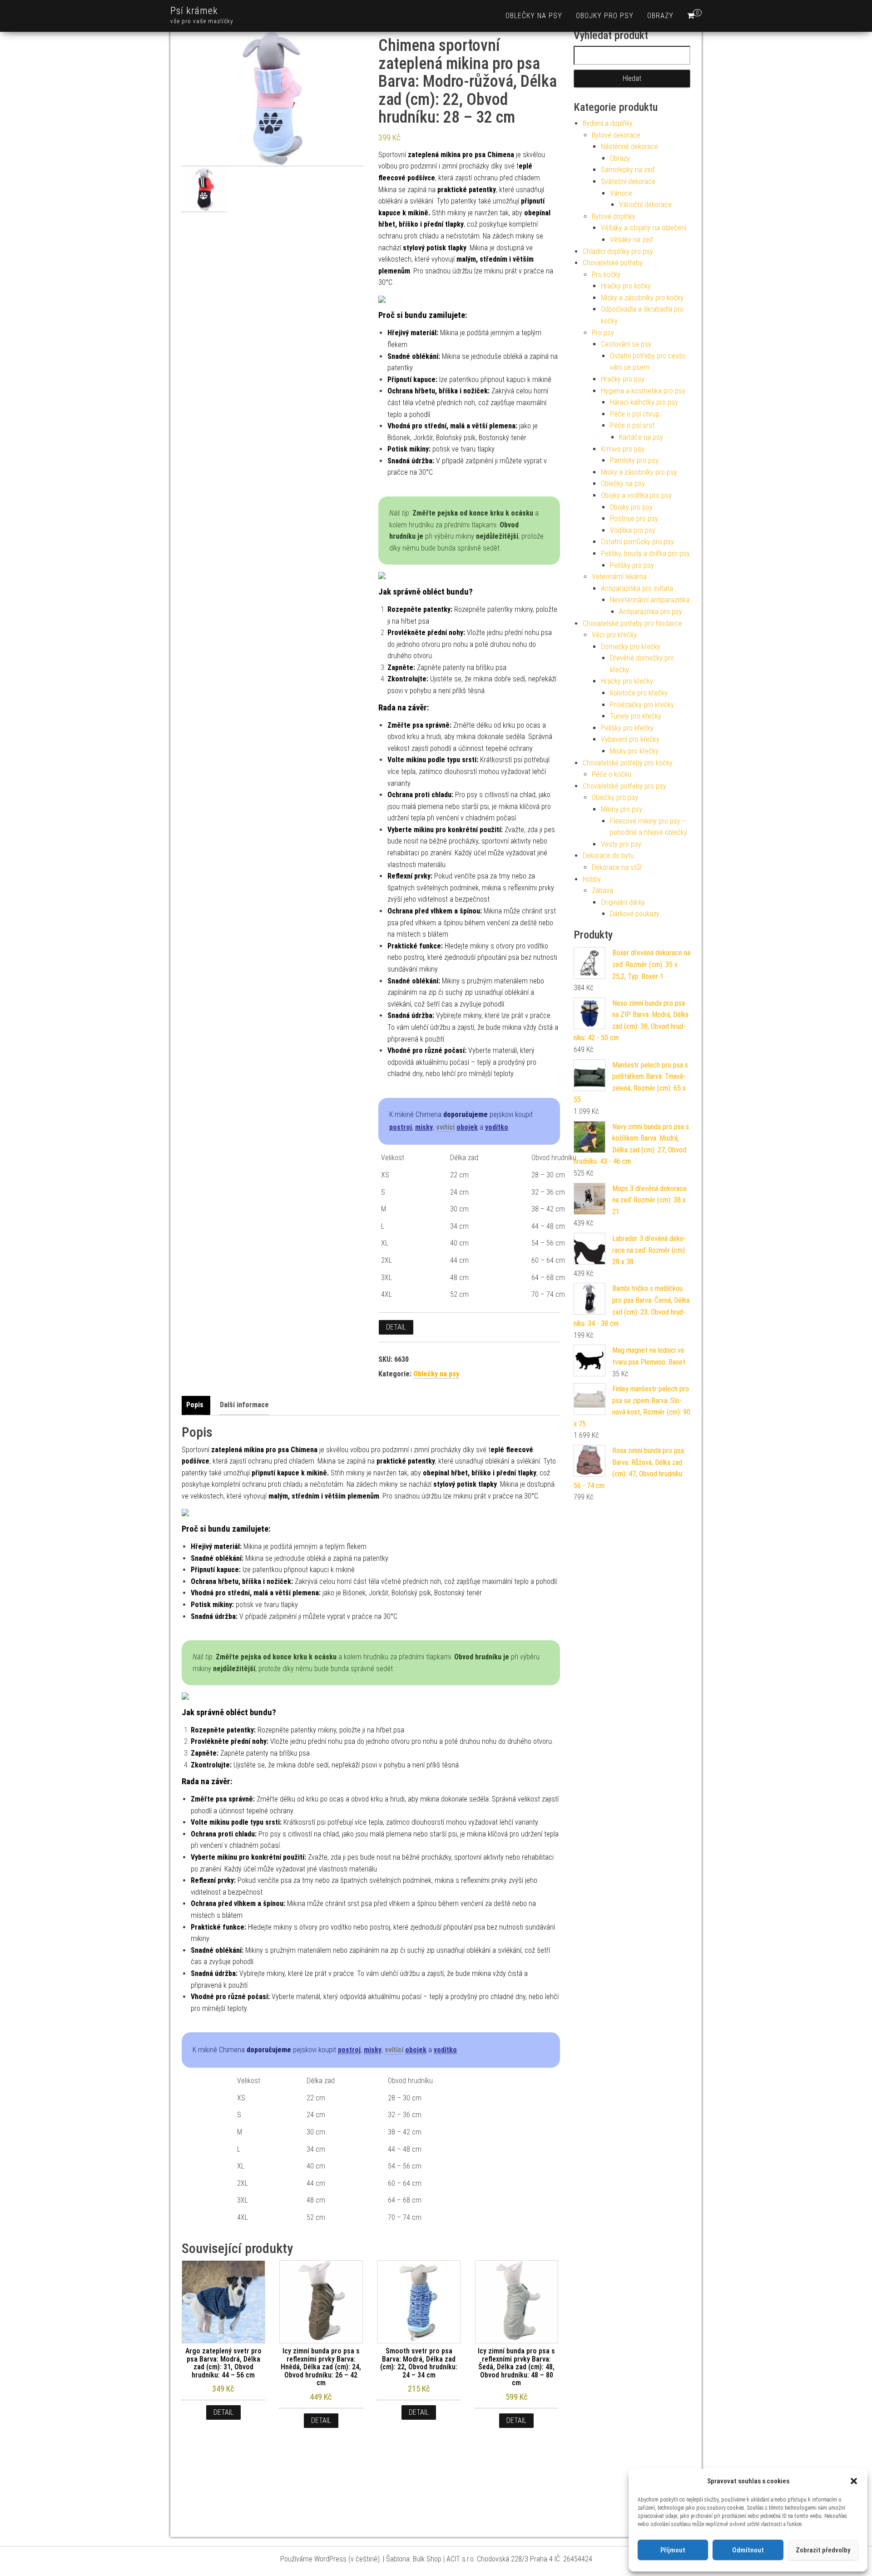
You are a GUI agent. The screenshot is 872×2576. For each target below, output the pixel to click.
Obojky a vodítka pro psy (636, 495)
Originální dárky (623, 902)
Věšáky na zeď (632, 240)
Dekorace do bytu (608, 856)
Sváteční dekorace (628, 181)
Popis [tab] (195, 1405)
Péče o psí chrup (635, 414)
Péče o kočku (612, 774)
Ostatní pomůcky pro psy (637, 542)
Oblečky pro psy (615, 797)
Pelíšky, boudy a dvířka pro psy (645, 553)
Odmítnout (748, 2550)
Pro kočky (606, 275)
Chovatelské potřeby (613, 263)
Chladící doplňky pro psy (618, 251)
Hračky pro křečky (627, 681)
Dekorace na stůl (617, 867)
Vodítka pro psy (633, 530)
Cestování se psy (626, 344)
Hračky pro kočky (626, 286)
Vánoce (621, 193)
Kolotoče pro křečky (639, 693)
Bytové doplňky (614, 216)
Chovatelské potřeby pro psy (624, 786)
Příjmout (673, 2550)
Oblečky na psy (534, 16)
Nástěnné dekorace (629, 146)
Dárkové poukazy (635, 914)
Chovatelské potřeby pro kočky (628, 763)
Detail (396, 1327)
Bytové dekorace (616, 135)
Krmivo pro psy (623, 449)
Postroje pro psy (634, 519)
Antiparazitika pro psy (651, 612)
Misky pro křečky (634, 751)
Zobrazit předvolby (823, 2550)
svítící (445, 1127)
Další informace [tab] (244, 1405)
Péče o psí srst (632, 425)
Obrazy (660, 16)
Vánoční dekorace (645, 205)
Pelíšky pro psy (632, 565)
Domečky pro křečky (631, 647)
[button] (854, 2481)
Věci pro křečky (614, 635)
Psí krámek (194, 11)
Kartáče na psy (641, 437)
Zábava (602, 891)
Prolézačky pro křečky (642, 705)
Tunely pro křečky (636, 716)
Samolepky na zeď (628, 170)
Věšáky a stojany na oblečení (644, 228)
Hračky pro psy (623, 379)
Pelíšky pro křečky (627, 728)
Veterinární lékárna (619, 577)
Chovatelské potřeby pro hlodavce (632, 623)
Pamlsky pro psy (634, 460)
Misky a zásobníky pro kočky (642, 298)
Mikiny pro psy (622, 809)
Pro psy (603, 333)
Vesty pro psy (621, 844)
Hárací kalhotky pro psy (644, 402)
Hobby (592, 879)
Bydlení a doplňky (608, 123)
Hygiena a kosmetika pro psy (643, 391)
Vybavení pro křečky (630, 739)
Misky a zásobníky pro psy (639, 472)
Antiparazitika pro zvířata (637, 588)
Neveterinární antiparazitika (650, 600)
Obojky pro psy (605, 16)
